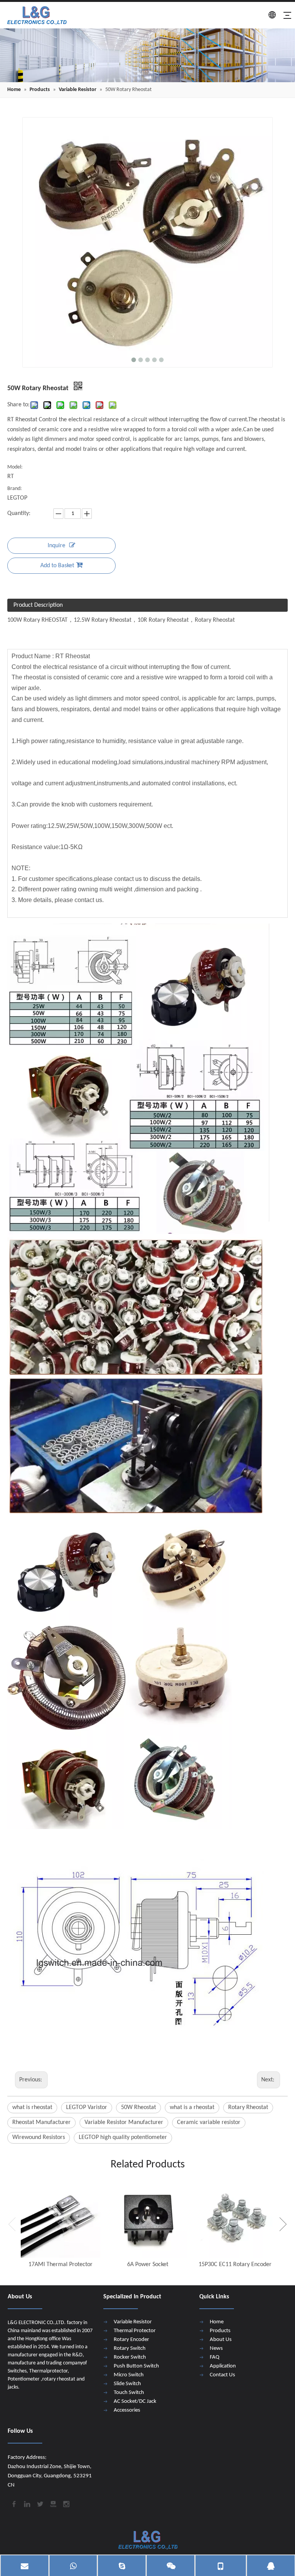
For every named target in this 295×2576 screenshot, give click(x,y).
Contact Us (222, 2375)
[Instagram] (66, 2503)
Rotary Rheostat (248, 2107)
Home (217, 2322)
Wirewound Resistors (39, 2137)
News (216, 2348)
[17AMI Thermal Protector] (60, 2218)
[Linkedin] (27, 2503)
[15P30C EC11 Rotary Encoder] (235, 2218)
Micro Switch (129, 2375)
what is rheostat (32, 2107)
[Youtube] (53, 2503)
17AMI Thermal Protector (60, 2265)
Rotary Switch (130, 2348)
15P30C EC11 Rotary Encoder (235, 2265)
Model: (15, 467)
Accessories (127, 2410)
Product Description (38, 605)
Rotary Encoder (131, 2340)
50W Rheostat (138, 2107)
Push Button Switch (136, 2366)
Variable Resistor (133, 2322)
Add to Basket (57, 566)
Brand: (15, 489)
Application (223, 2366)
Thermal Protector (135, 2331)
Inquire (56, 546)
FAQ (215, 2357)
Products (220, 2331)
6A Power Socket (148, 2265)
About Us (221, 2340)
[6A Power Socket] (148, 2218)
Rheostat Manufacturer (41, 2122)
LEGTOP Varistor (87, 2107)
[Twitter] (40, 2503)
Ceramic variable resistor (209, 2122)
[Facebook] (13, 2503)
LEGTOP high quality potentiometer (123, 2137)
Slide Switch (127, 2384)
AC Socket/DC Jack (135, 2401)
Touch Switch (129, 2393)
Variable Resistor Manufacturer (124, 2122)
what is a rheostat (192, 2107)
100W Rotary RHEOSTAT (37, 620)
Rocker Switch (130, 2357)
